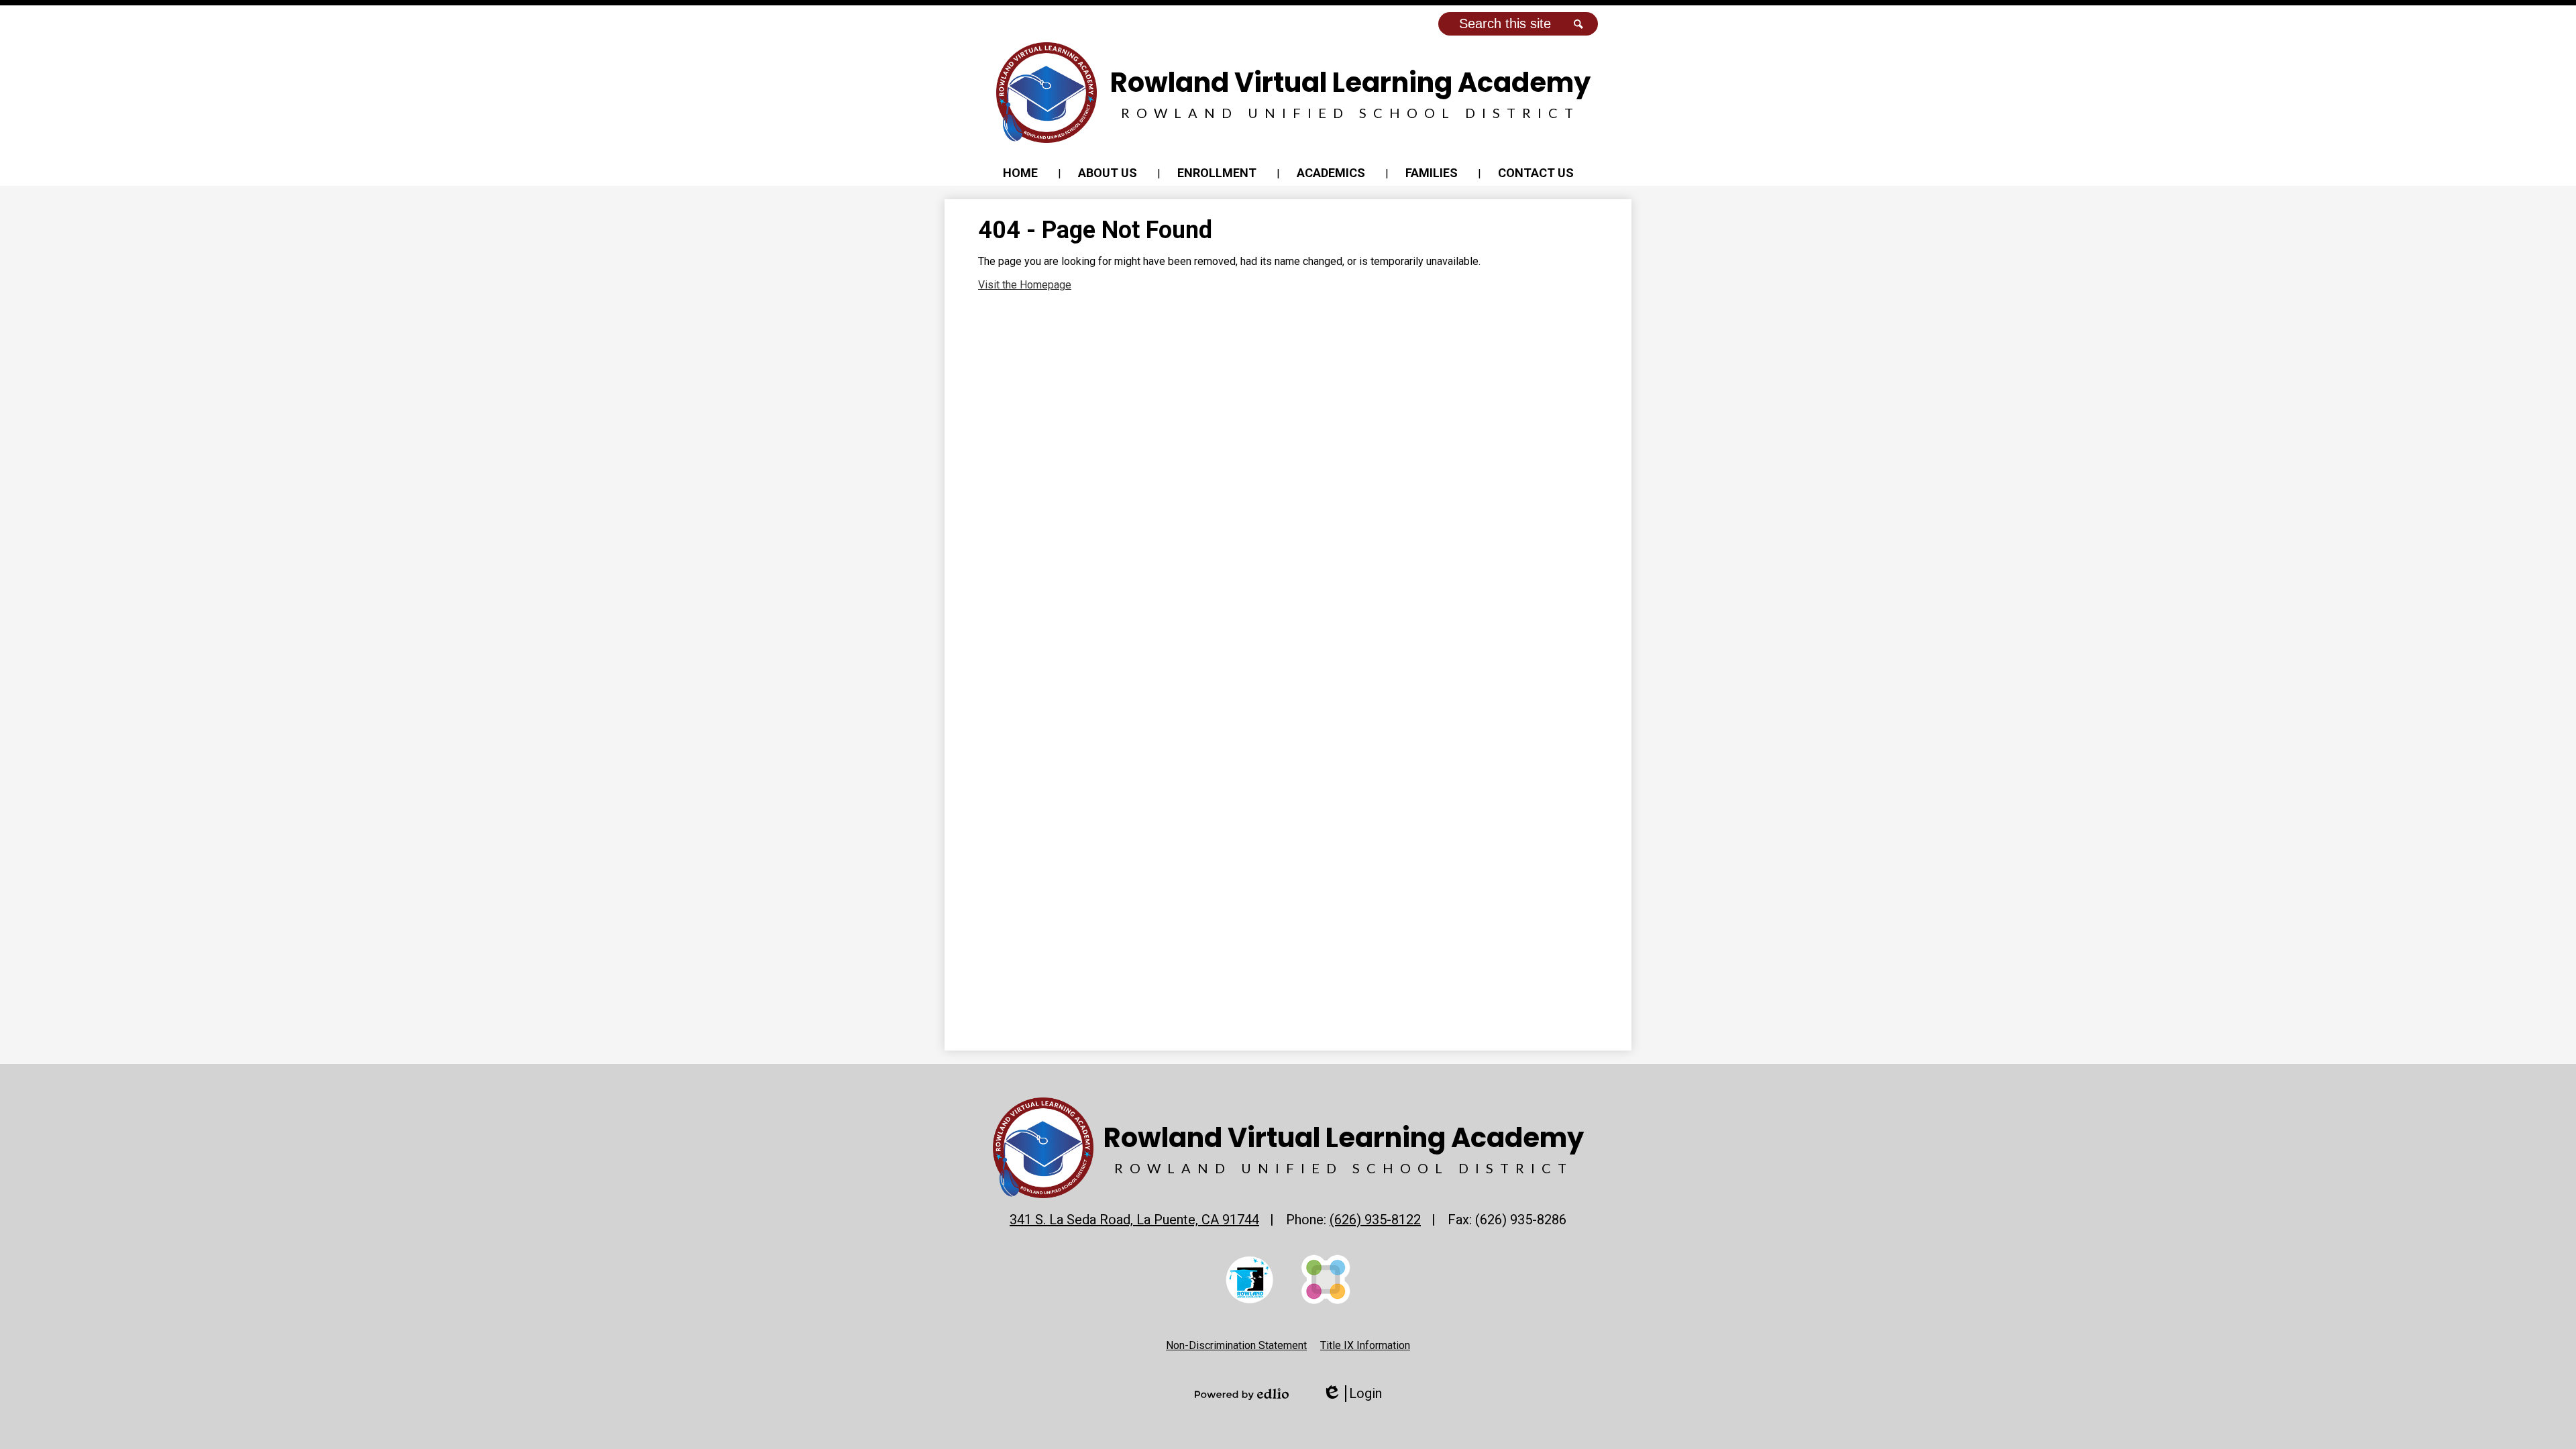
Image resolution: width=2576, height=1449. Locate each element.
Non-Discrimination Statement (1236, 1345)
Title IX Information (1365, 1345)
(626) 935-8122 (1375, 1220)
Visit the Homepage (1025, 285)
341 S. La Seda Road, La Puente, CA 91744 (1134, 1220)
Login (1352, 1394)
